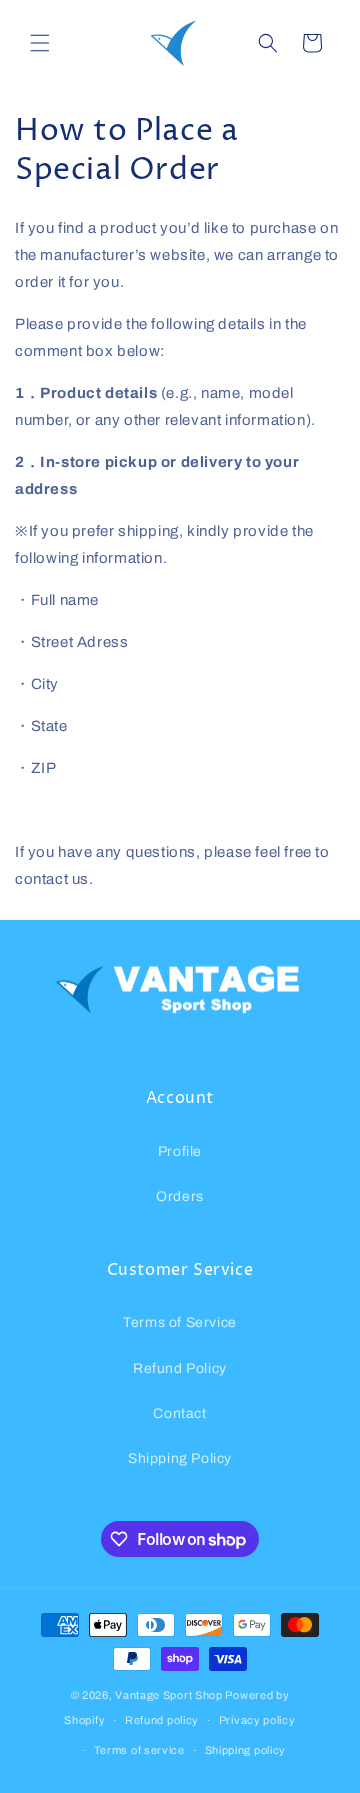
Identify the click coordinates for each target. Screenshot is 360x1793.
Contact (179, 1413)
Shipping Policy (180, 1458)
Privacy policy (257, 1720)
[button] (40, 43)
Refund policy (162, 1720)
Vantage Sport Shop (169, 1695)
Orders (180, 1196)
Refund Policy (180, 1368)
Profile (180, 1151)
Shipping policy (246, 1750)
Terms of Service (180, 1322)
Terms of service (139, 1750)
